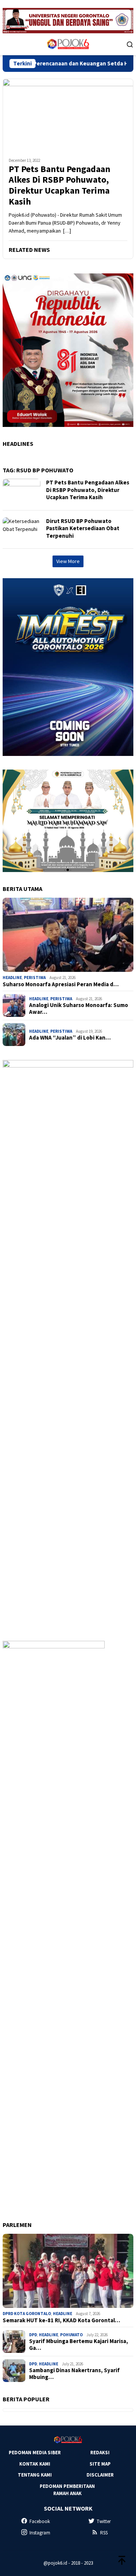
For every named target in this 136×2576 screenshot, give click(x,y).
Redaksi (100, 2453)
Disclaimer (100, 2475)
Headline (12, 978)
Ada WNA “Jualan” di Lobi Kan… (70, 1038)
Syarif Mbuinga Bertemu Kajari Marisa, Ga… (79, 2345)
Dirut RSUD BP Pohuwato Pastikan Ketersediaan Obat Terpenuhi (83, 528)
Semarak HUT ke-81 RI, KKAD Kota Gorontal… (61, 2320)
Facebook (40, 2521)
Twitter (104, 2521)
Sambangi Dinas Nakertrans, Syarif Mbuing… (74, 2374)
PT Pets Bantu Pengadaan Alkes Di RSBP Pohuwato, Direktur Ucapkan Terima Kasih (59, 185)
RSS (104, 2533)
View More (68, 561)
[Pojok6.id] (68, 43)
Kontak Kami (35, 2464)
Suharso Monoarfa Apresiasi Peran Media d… (61, 984)
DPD (33, 2335)
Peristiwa (35, 978)
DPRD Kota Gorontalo (27, 2314)
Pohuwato (71, 2335)
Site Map (100, 2464)
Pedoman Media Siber (35, 2453)
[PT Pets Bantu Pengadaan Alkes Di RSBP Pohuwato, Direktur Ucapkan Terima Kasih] (68, 115)
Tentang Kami (35, 2475)
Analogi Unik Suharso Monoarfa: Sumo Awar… (79, 1009)
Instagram (40, 2533)
